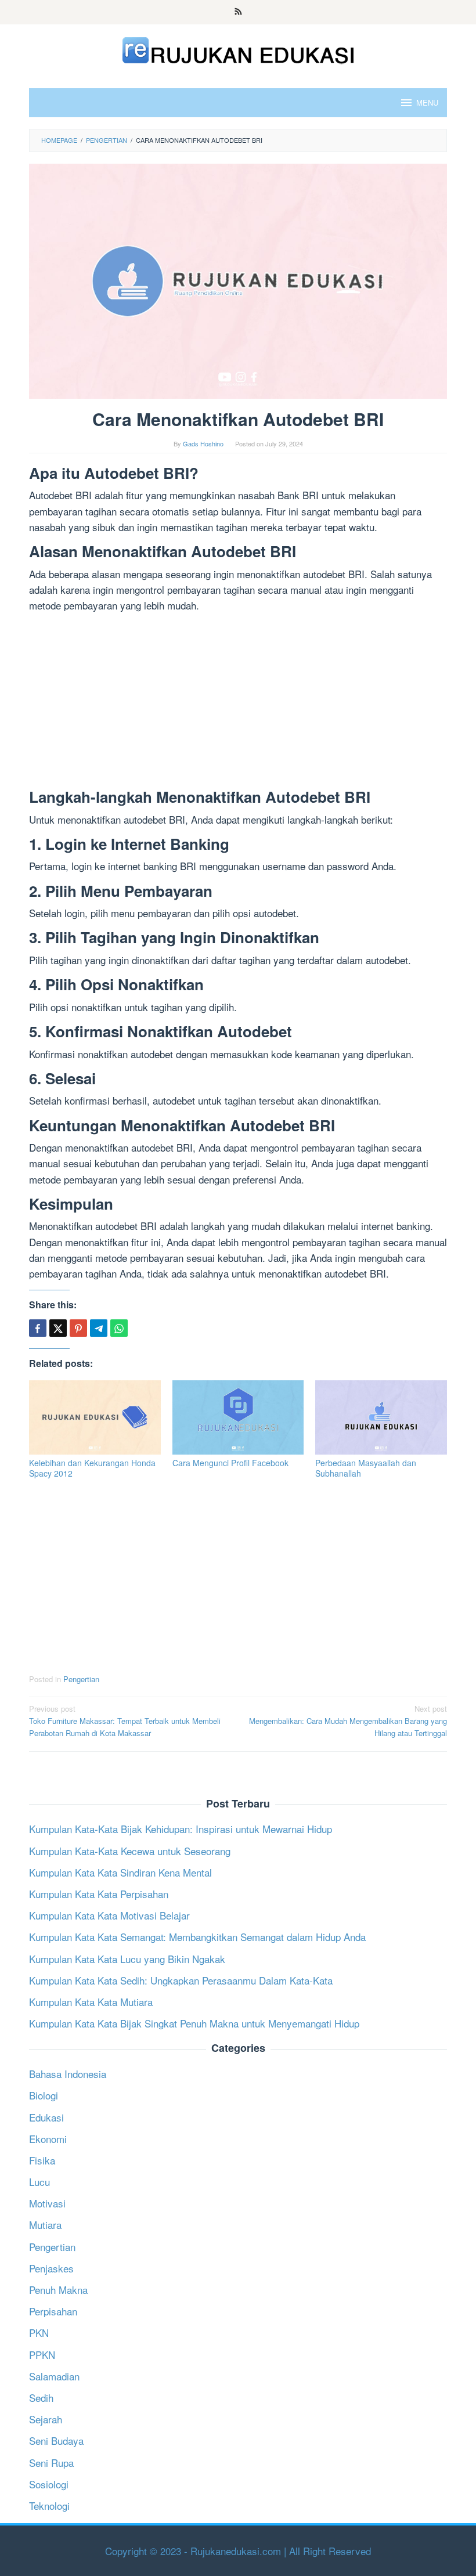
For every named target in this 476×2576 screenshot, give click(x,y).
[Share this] (38, 1328)
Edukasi (46, 2117)
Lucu (39, 2182)
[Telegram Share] (99, 1328)
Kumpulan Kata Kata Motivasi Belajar (109, 1915)
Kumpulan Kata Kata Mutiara (91, 2002)
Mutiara (45, 2225)
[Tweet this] (58, 1328)
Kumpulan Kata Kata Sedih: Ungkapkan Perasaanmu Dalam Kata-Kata (181, 1980)
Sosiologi (49, 2484)
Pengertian (81, 1679)
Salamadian (54, 2376)
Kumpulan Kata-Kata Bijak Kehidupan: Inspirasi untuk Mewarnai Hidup (181, 1829)
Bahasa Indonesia (68, 2074)
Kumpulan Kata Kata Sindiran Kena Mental (120, 1872)
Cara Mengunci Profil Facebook (230, 1463)
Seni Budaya (56, 2440)
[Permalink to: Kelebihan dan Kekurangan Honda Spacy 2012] (95, 1417)
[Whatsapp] (119, 1328)
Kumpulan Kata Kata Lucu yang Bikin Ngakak (127, 1959)
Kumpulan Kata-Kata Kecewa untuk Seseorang (130, 1851)
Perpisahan (53, 2311)
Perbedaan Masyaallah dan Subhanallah (366, 1468)
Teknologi (49, 2505)
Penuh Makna (58, 2290)
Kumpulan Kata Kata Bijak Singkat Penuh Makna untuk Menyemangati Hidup (194, 2023)
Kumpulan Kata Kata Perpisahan (99, 1894)
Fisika (42, 2160)
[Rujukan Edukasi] (238, 48)
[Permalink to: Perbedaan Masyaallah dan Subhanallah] (381, 1417)
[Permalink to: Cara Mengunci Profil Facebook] (238, 1417)
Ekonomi (48, 2139)
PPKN (42, 2355)
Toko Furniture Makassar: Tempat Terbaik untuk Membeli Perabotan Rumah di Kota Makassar (125, 1721)
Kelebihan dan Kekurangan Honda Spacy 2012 (92, 1468)
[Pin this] (78, 1328)
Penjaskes (51, 2268)
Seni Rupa (51, 2463)
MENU (427, 102)
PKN (39, 2333)
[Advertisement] (238, 703)
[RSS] (238, 12)
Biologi (44, 2095)
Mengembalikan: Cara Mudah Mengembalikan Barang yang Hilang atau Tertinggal (348, 1721)
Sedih (41, 2398)
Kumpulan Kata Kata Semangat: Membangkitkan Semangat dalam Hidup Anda (197, 1937)
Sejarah (46, 2419)
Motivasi (47, 2203)
